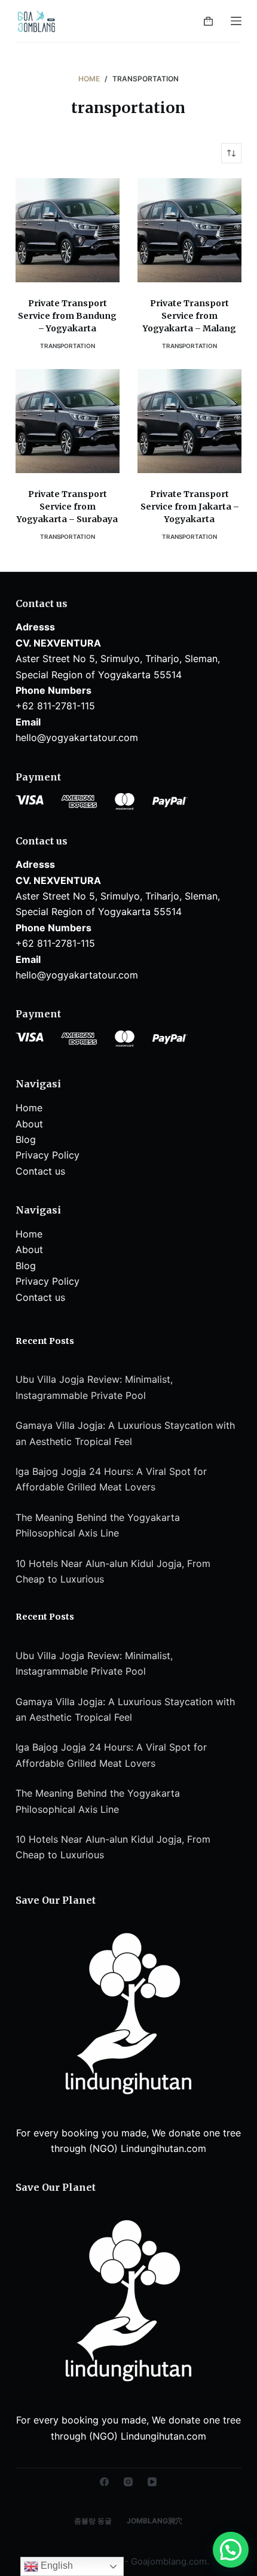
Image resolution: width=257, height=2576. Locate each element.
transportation (68, 346)
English (56, 2566)
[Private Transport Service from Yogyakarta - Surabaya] (68, 421)
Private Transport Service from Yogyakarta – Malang (189, 316)
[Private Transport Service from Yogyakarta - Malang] (189, 230)
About (29, 1124)
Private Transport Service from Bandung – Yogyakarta (67, 316)
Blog (26, 1139)
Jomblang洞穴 (154, 2521)
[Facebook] (104, 2482)
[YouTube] (152, 2482)
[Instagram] (128, 2482)
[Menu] (236, 21)
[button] (231, 2550)
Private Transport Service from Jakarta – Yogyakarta (190, 507)
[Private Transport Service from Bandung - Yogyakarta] (68, 230)
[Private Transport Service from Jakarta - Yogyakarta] (189, 421)
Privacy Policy (48, 1155)
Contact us (40, 1171)
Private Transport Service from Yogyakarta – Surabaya (67, 507)
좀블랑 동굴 (93, 2521)
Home (29, 1108)
